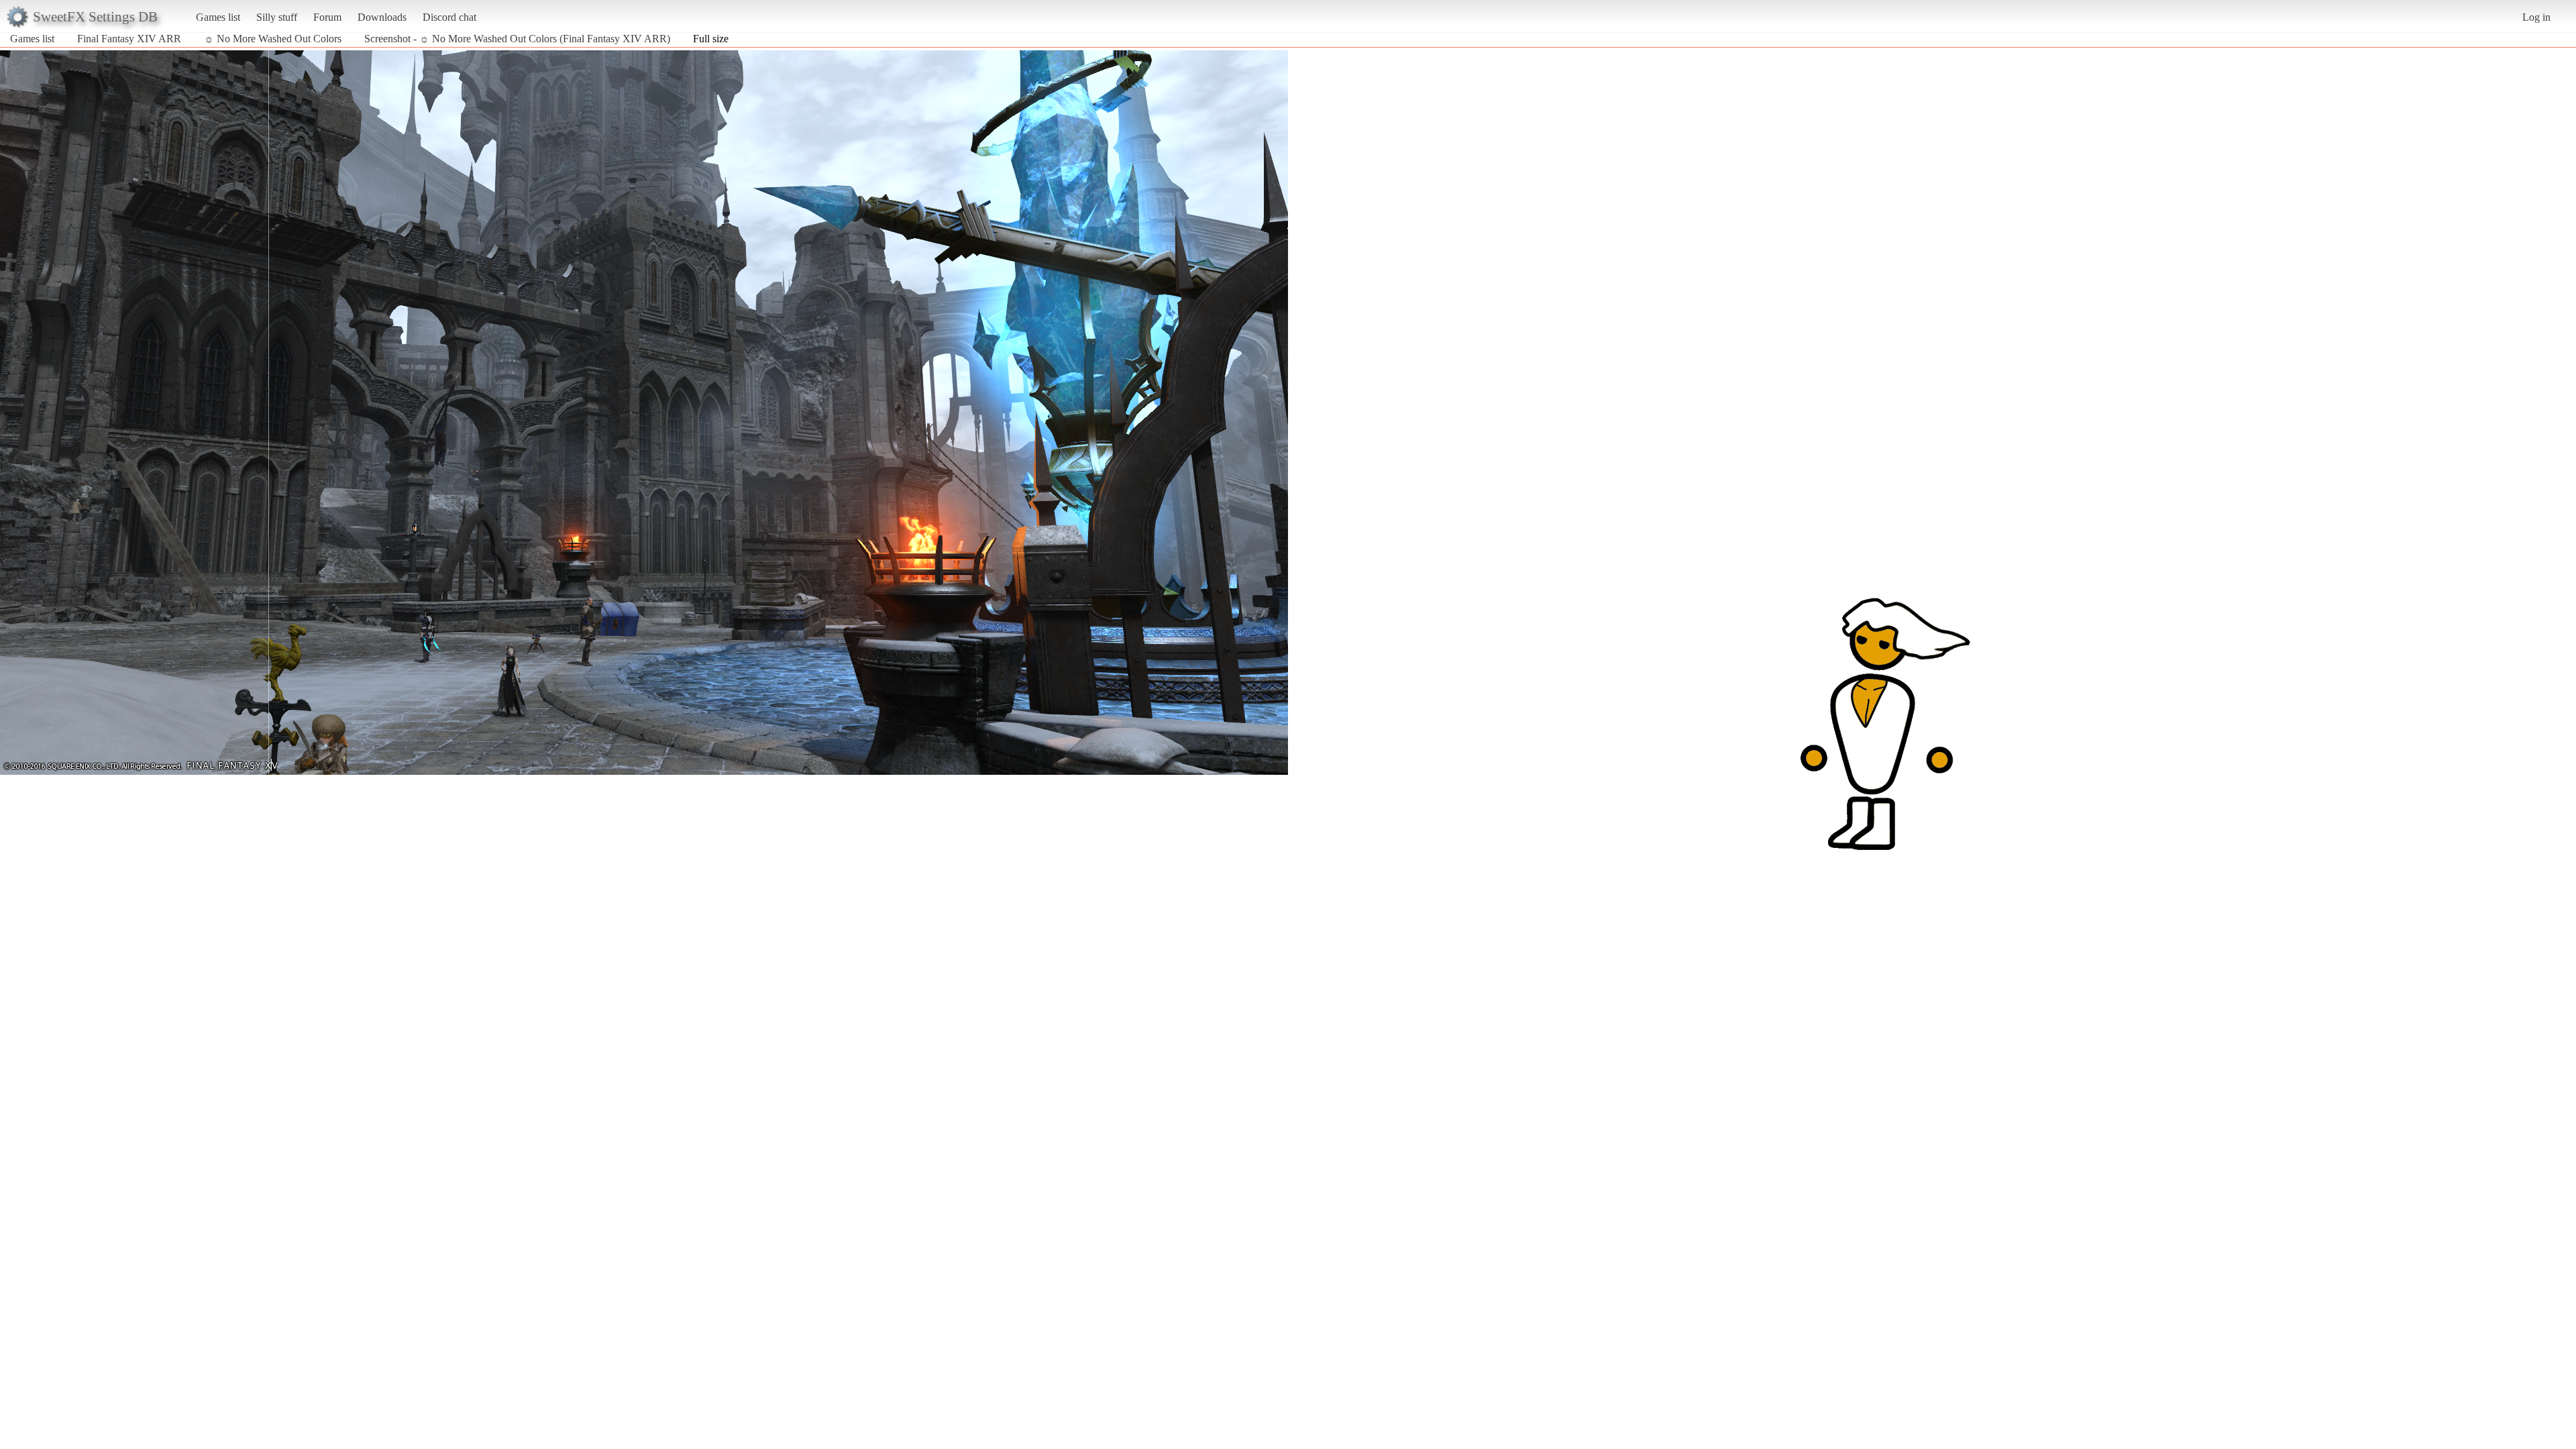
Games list (218, 17)
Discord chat (449, 17)
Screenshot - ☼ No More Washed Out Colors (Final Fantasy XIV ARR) (517, 39)
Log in (2536, 17)
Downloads (382, 17)
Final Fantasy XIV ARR (129, 39)
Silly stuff (277, 17)
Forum (327, 17)
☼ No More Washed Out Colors (273, 39)
